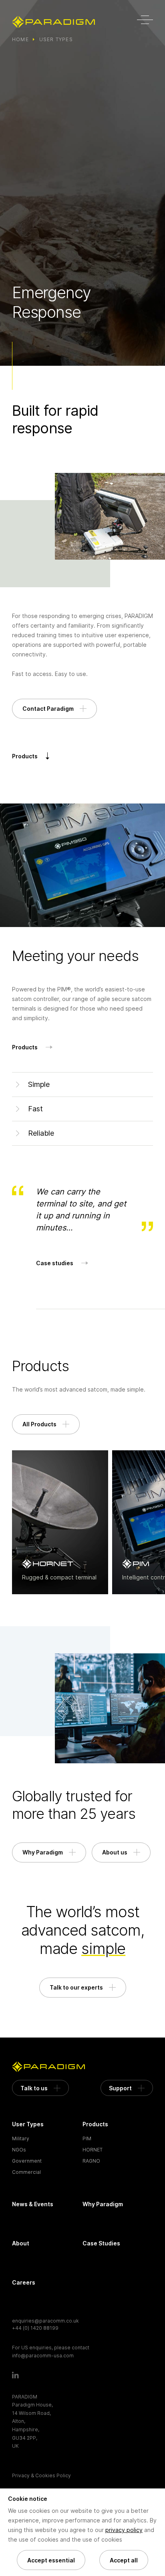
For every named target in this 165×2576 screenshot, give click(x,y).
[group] (60, 1522)
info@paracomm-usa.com (43, 2356)
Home (20, 39)
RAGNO (91, 2161)
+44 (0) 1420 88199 (35, 2328)
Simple (39, 1084)
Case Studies (101, 2243)
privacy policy (124, 2530)
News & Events (33, 2204)
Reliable (41, 1133)
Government (27, 2161)
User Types (56, 39)
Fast (35, 1109)
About (21, 2243)
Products (95, 2124)
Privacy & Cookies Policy (41, 2475)
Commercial (26, 2172)
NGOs (19, 2150)
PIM (87, 2138)
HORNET (93, 2150)
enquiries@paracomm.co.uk (45, 2321)
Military (21, 2138)
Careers (24, 2282)
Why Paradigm (103, 2204)
